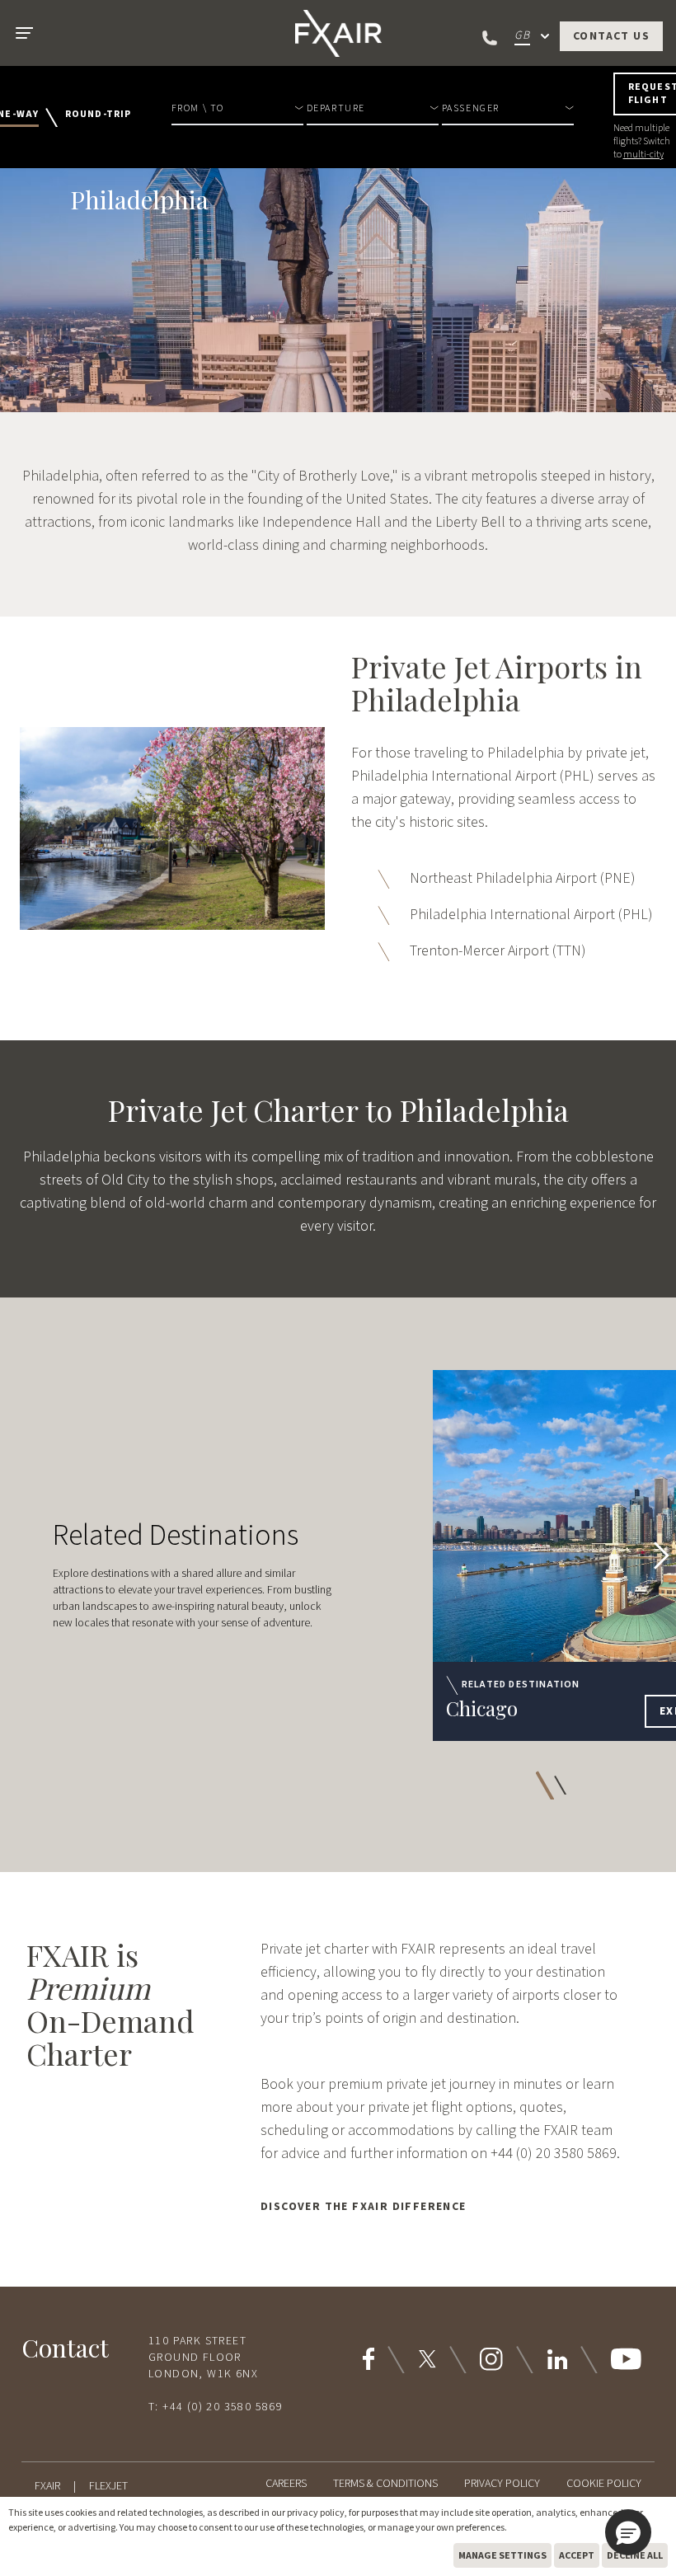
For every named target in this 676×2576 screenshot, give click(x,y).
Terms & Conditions (385, 2484)
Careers (286, 2484)
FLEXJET (108, 2486)
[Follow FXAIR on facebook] (369, 2359)
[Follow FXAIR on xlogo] (427, 2359)
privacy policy (316, 2512)
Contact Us (611, 36)
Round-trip (99, 115)
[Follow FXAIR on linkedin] (557, 2359)
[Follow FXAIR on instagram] (491, 2359)
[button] (237, 117)
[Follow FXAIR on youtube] (626, 2359)
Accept (577, 2555)
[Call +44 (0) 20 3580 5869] (491, 38)
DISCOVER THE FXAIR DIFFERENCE (364, 2207)
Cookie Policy (604, 2484)
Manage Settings (502, 2555)
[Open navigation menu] (23, 33)
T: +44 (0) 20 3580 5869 (216, 2407)
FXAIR (47, 2486)
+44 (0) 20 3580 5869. (555, 2154)
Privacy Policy (502, 2484)
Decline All (635, 2555)
